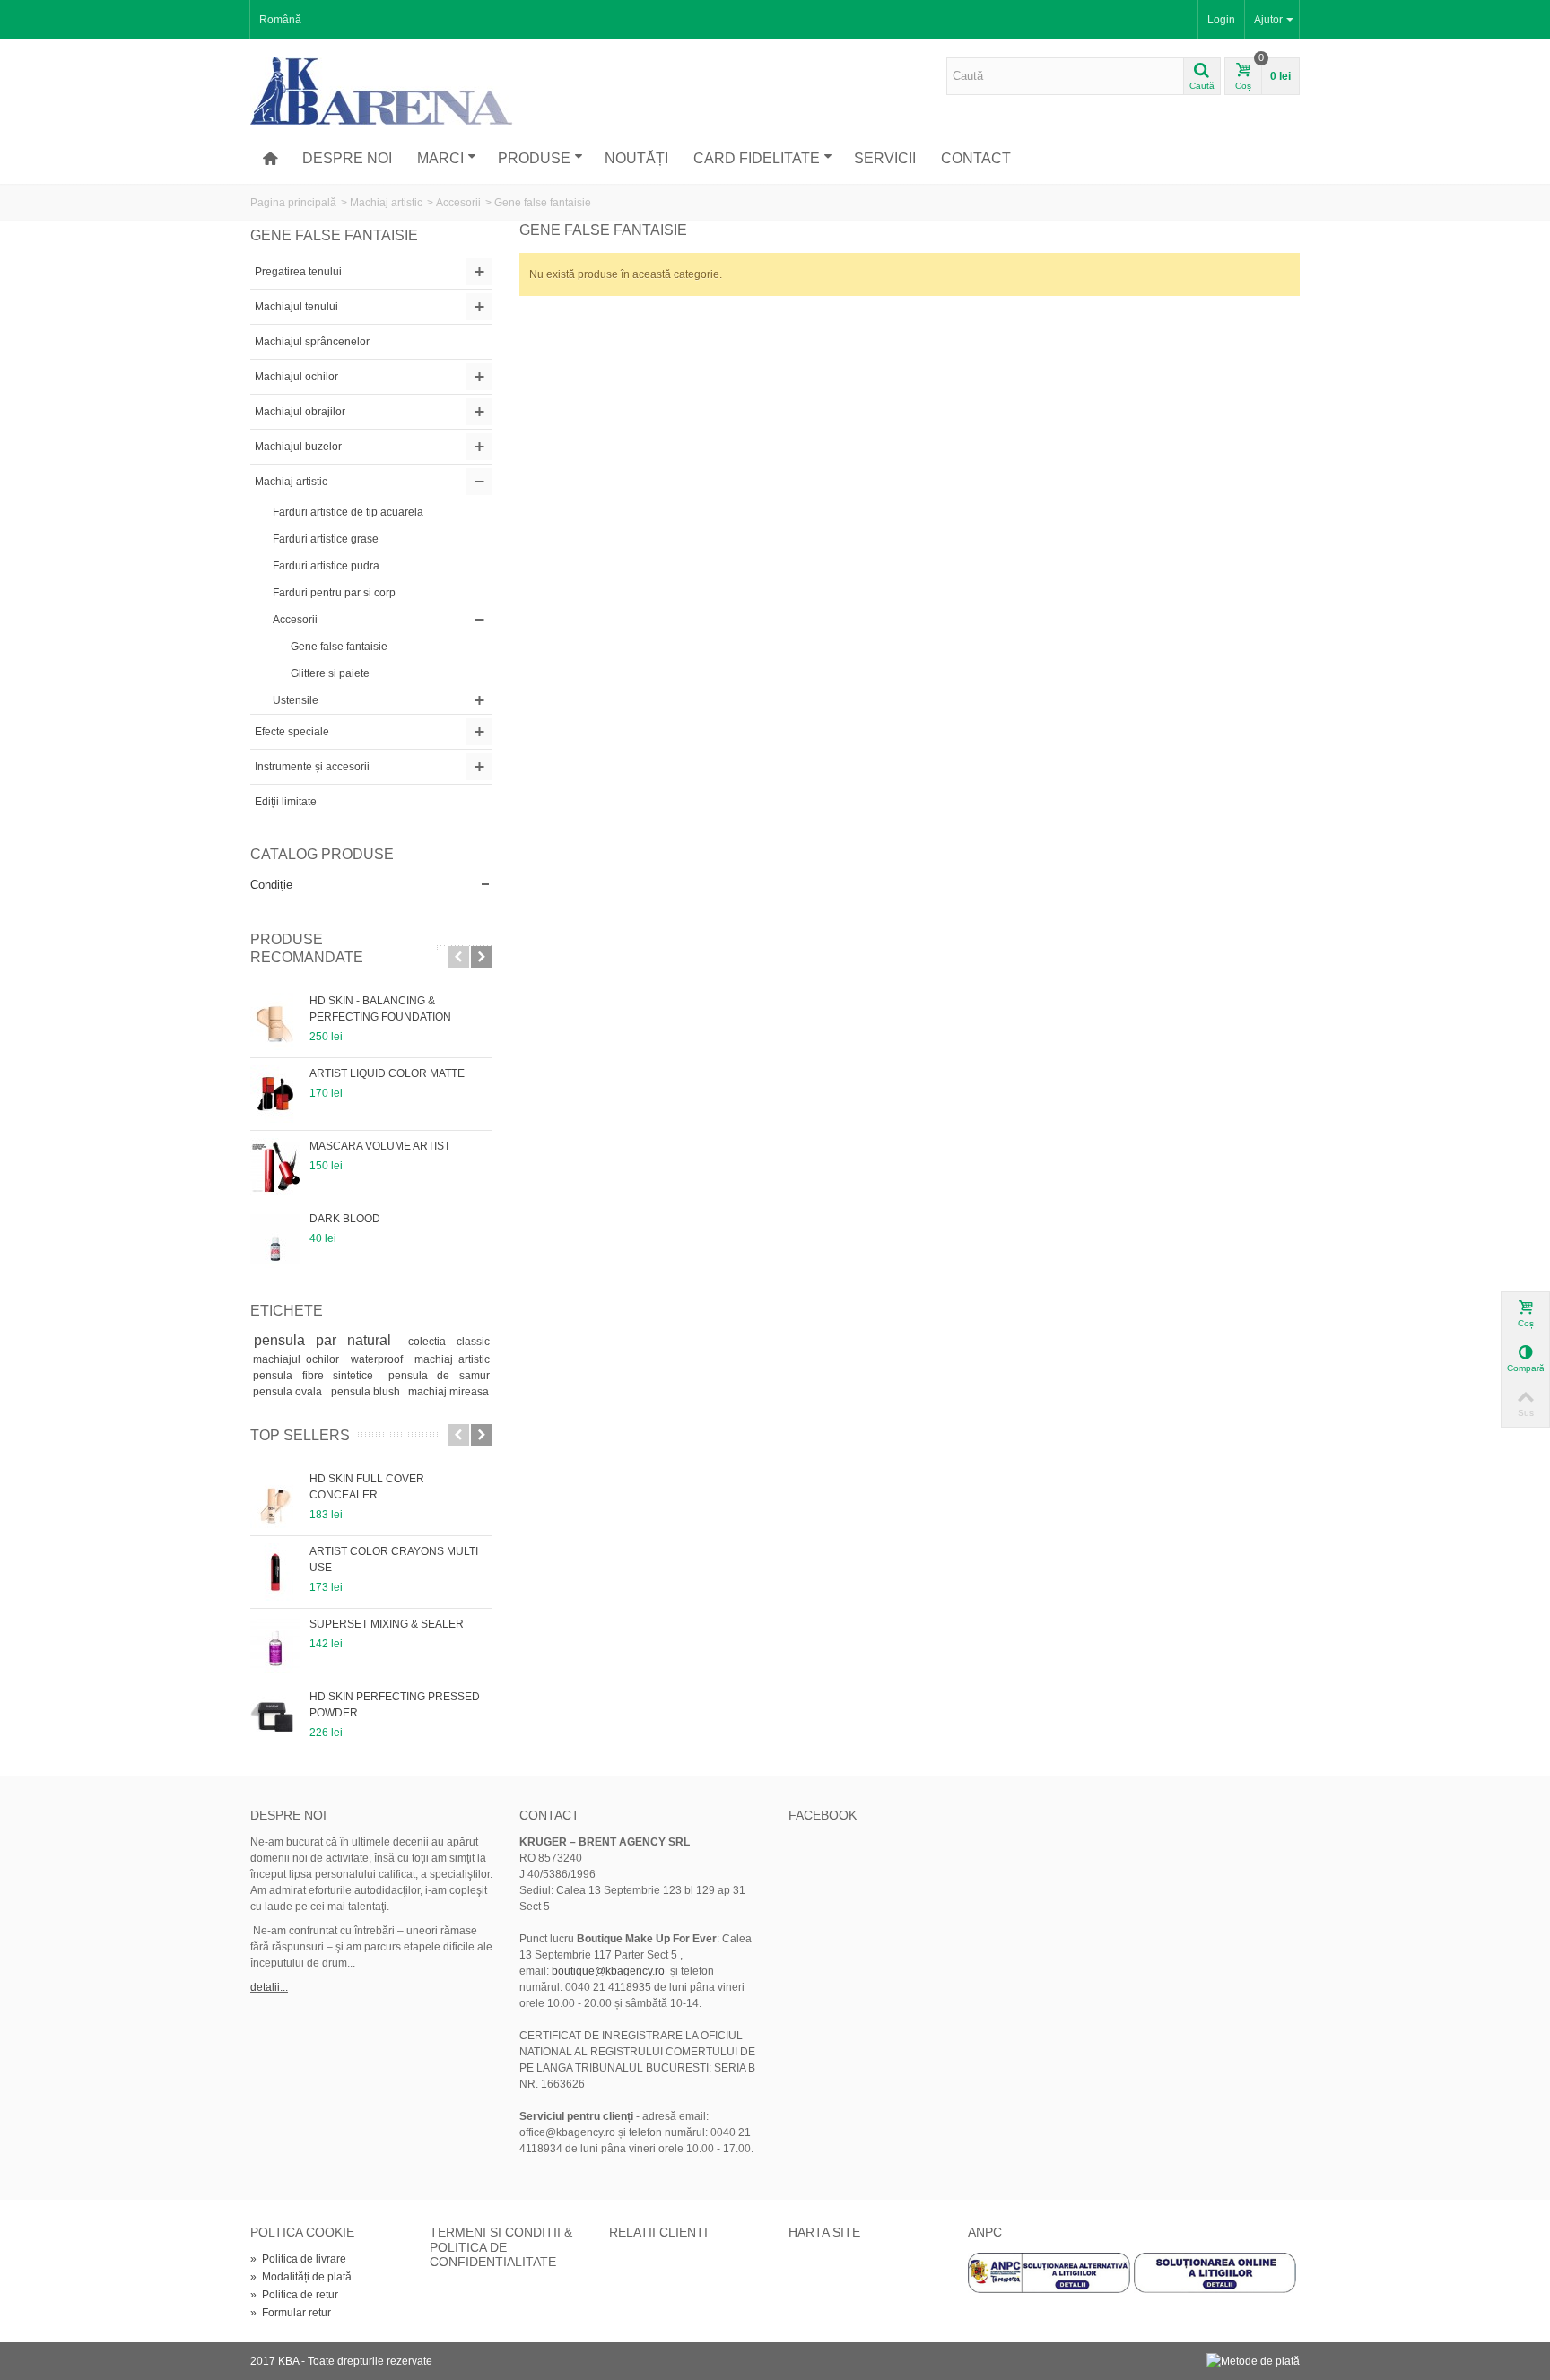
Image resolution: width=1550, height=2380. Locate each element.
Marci (440, 158)
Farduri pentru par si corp (334, 593)
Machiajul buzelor (298, 447)
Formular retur (291, 2313)
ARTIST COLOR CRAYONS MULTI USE (394, 1559)
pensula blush (367, 1392)
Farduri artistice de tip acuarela (348, 512)
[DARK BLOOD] (275, 1239)
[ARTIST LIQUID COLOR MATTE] (275, 1094)
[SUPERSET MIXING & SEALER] (275, 1645)
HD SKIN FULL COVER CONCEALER (367, 1487)
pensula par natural (328, 1340)
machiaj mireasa (448, 1392)
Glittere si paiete (330, 673)
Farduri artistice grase (326, 539)
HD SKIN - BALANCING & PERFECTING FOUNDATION (380, 1009)
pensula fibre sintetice (318, 1376)
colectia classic (448, 1342)
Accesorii (458, 203)
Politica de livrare (298, 2259)
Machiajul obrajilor (300, 412)
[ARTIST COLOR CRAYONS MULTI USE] (275, 1572)
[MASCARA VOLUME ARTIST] (275, 1167)
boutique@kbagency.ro (608, 1971)
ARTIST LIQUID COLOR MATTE (387, 1073)
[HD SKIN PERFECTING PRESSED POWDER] (275, 1717)
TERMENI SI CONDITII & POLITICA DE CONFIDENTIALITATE (501, 2247)
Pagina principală (293, 203)
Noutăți (636, 158)
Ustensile (296, 700)
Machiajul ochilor (296, 377)
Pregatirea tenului (298, 272)
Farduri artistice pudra (326, 566)
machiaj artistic (452, 1359)
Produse (534, 158)
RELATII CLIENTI (658, 2232)
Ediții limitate (286, 802)
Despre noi (347, 158)
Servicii (885, 158)
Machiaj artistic (386, 203)
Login (1221, 20)
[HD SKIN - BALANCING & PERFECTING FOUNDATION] (275, 1021)
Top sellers (300, 1435)
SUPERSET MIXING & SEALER (387, 1624)
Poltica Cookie (302, 2232)
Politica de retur (294, 2295)
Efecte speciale (292, 732)
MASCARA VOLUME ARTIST (380, 1146)
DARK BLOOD (345, 1219)
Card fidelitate (757, 158)
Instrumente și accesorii (312, 767)
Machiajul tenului (296, 307)
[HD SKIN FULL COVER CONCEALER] (275, 1499)
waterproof (379, 1359)
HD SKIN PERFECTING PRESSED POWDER (395, 1705)
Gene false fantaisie (339, 647)
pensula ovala (289, 1392)
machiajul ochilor (299, 1359)
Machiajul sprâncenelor (312, 342)
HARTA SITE (824, 2232)
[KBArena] (382, 91)
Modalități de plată (301, 2277)
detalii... (269, 1987)
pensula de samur (439, 1376)
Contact (976, 158)
